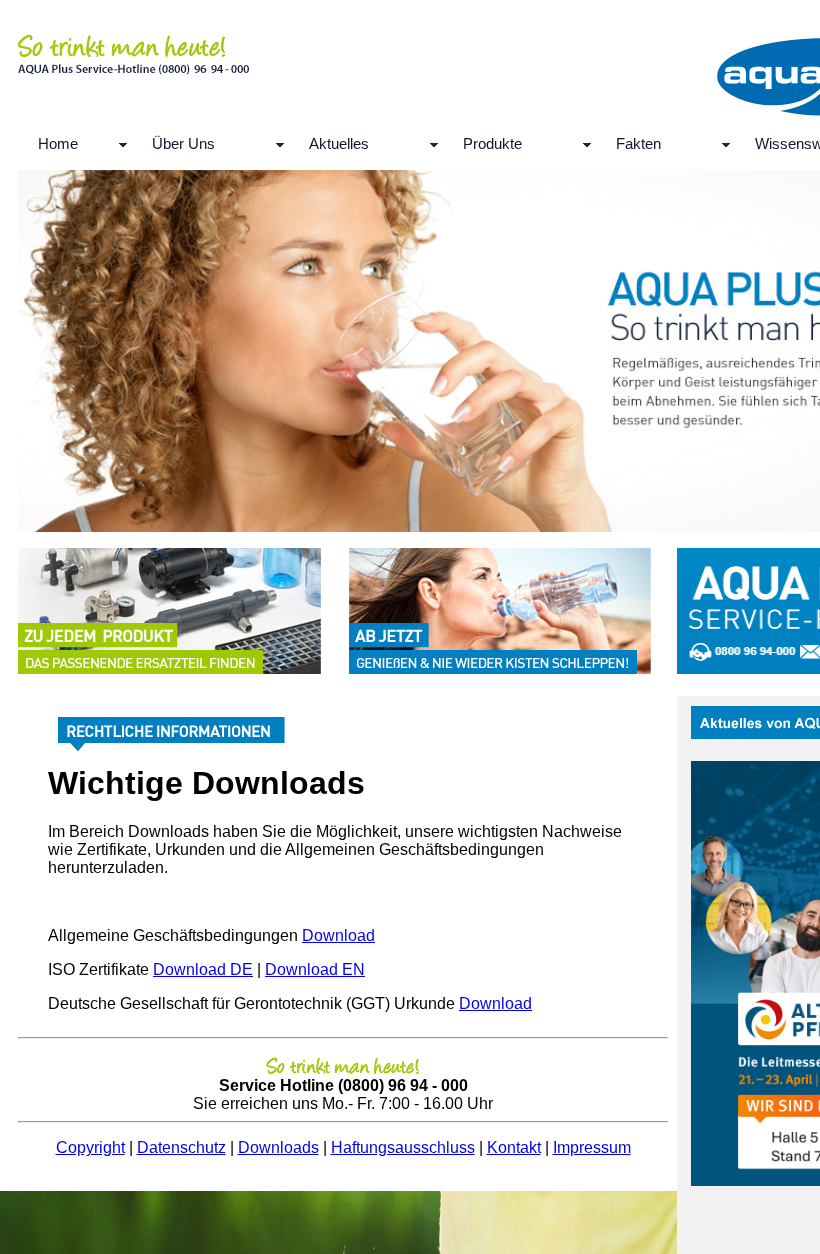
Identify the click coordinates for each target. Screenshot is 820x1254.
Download (338, 935)
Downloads (278, 1147)
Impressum (592, 1147)
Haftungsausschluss (403, 1147)
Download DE (203, 969)
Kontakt (514, 1147)
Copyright (90, 1147)
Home (58, 143)
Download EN (315, 969)
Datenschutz (181, 1147)
